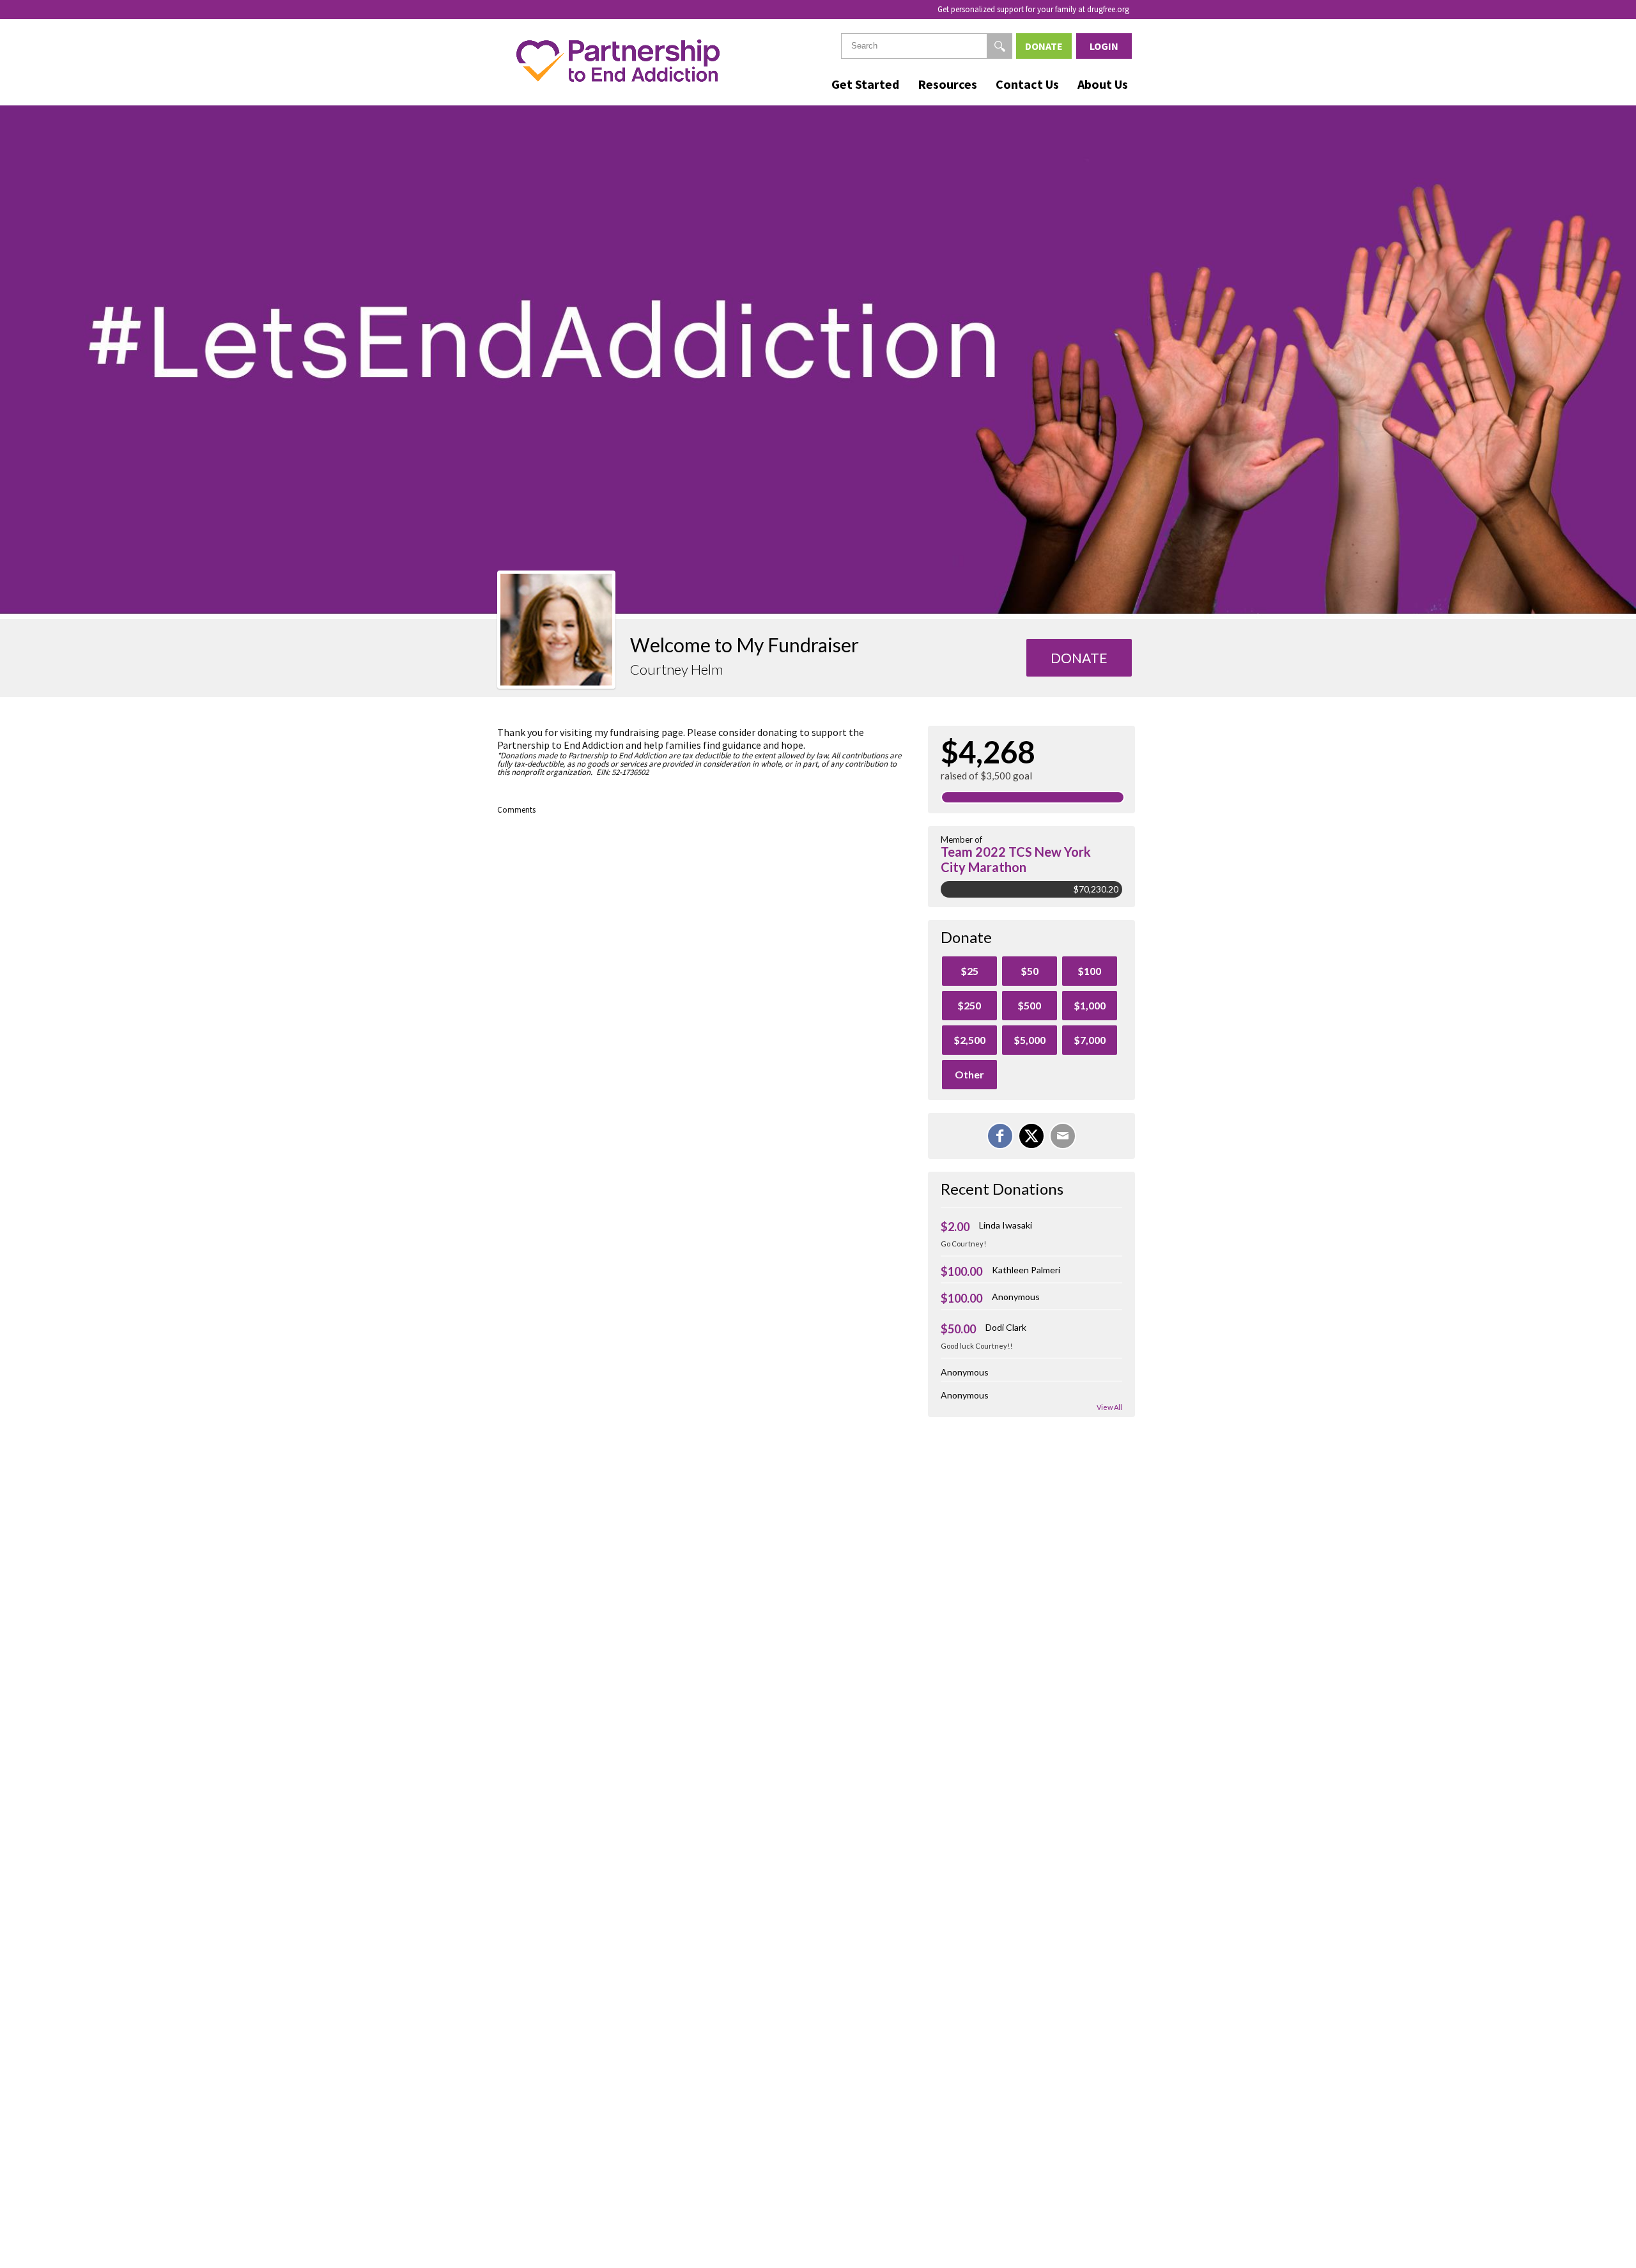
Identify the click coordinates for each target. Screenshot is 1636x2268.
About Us (1103, 84)
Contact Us (1027, 84)
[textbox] (927, 46)
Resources (947, 84)
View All (1109, 1407)
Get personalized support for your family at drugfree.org (1033, 9)
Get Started (865, 84)
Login (1104, 46)
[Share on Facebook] (1000, 1136)
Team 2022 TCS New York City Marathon (1016, 859)
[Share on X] (1031, 1136)
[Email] (1063, 1136)
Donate (1044, 46)
